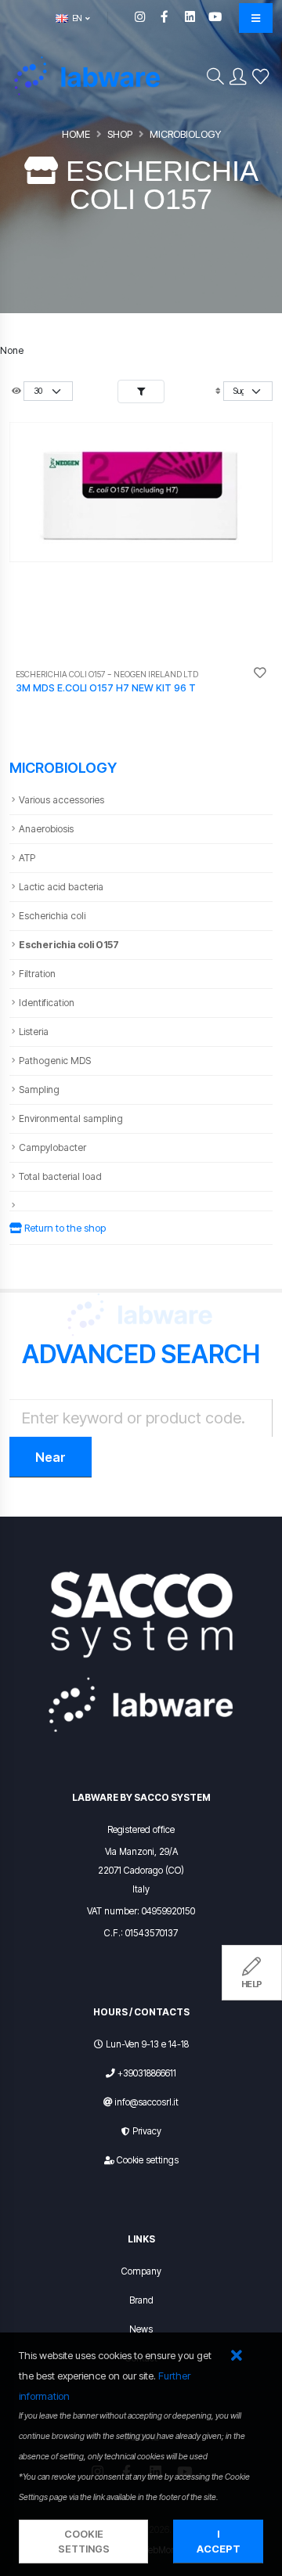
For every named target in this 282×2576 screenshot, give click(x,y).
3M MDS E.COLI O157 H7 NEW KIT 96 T (106, 688)
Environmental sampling (71, 1118)
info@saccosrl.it (147, 2102)
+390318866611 (147, 2073)
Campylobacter (52, 1147)
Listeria (34, 1032)
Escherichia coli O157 (69, 945)
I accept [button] (219, 2542)
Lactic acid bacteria (61, 887)
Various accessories (61, 800)
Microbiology (185, 134)
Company (141, 2271)
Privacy (147, 2131)
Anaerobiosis (46, 829)
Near (51, 1457)
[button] (236, 2356)
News (141, 2329)
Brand (141, 2300)
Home (76, 134)
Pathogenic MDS (55, 1061)
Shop (120, 134)
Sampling (39, 1090)
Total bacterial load (60, 1176)
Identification (47, 1003)
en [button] (76, 18)
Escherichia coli (52, 916)
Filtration (37, 974)
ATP (27, 858)
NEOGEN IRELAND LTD (156, 675)
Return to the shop (64, 1228)
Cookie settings (148, 2160)
